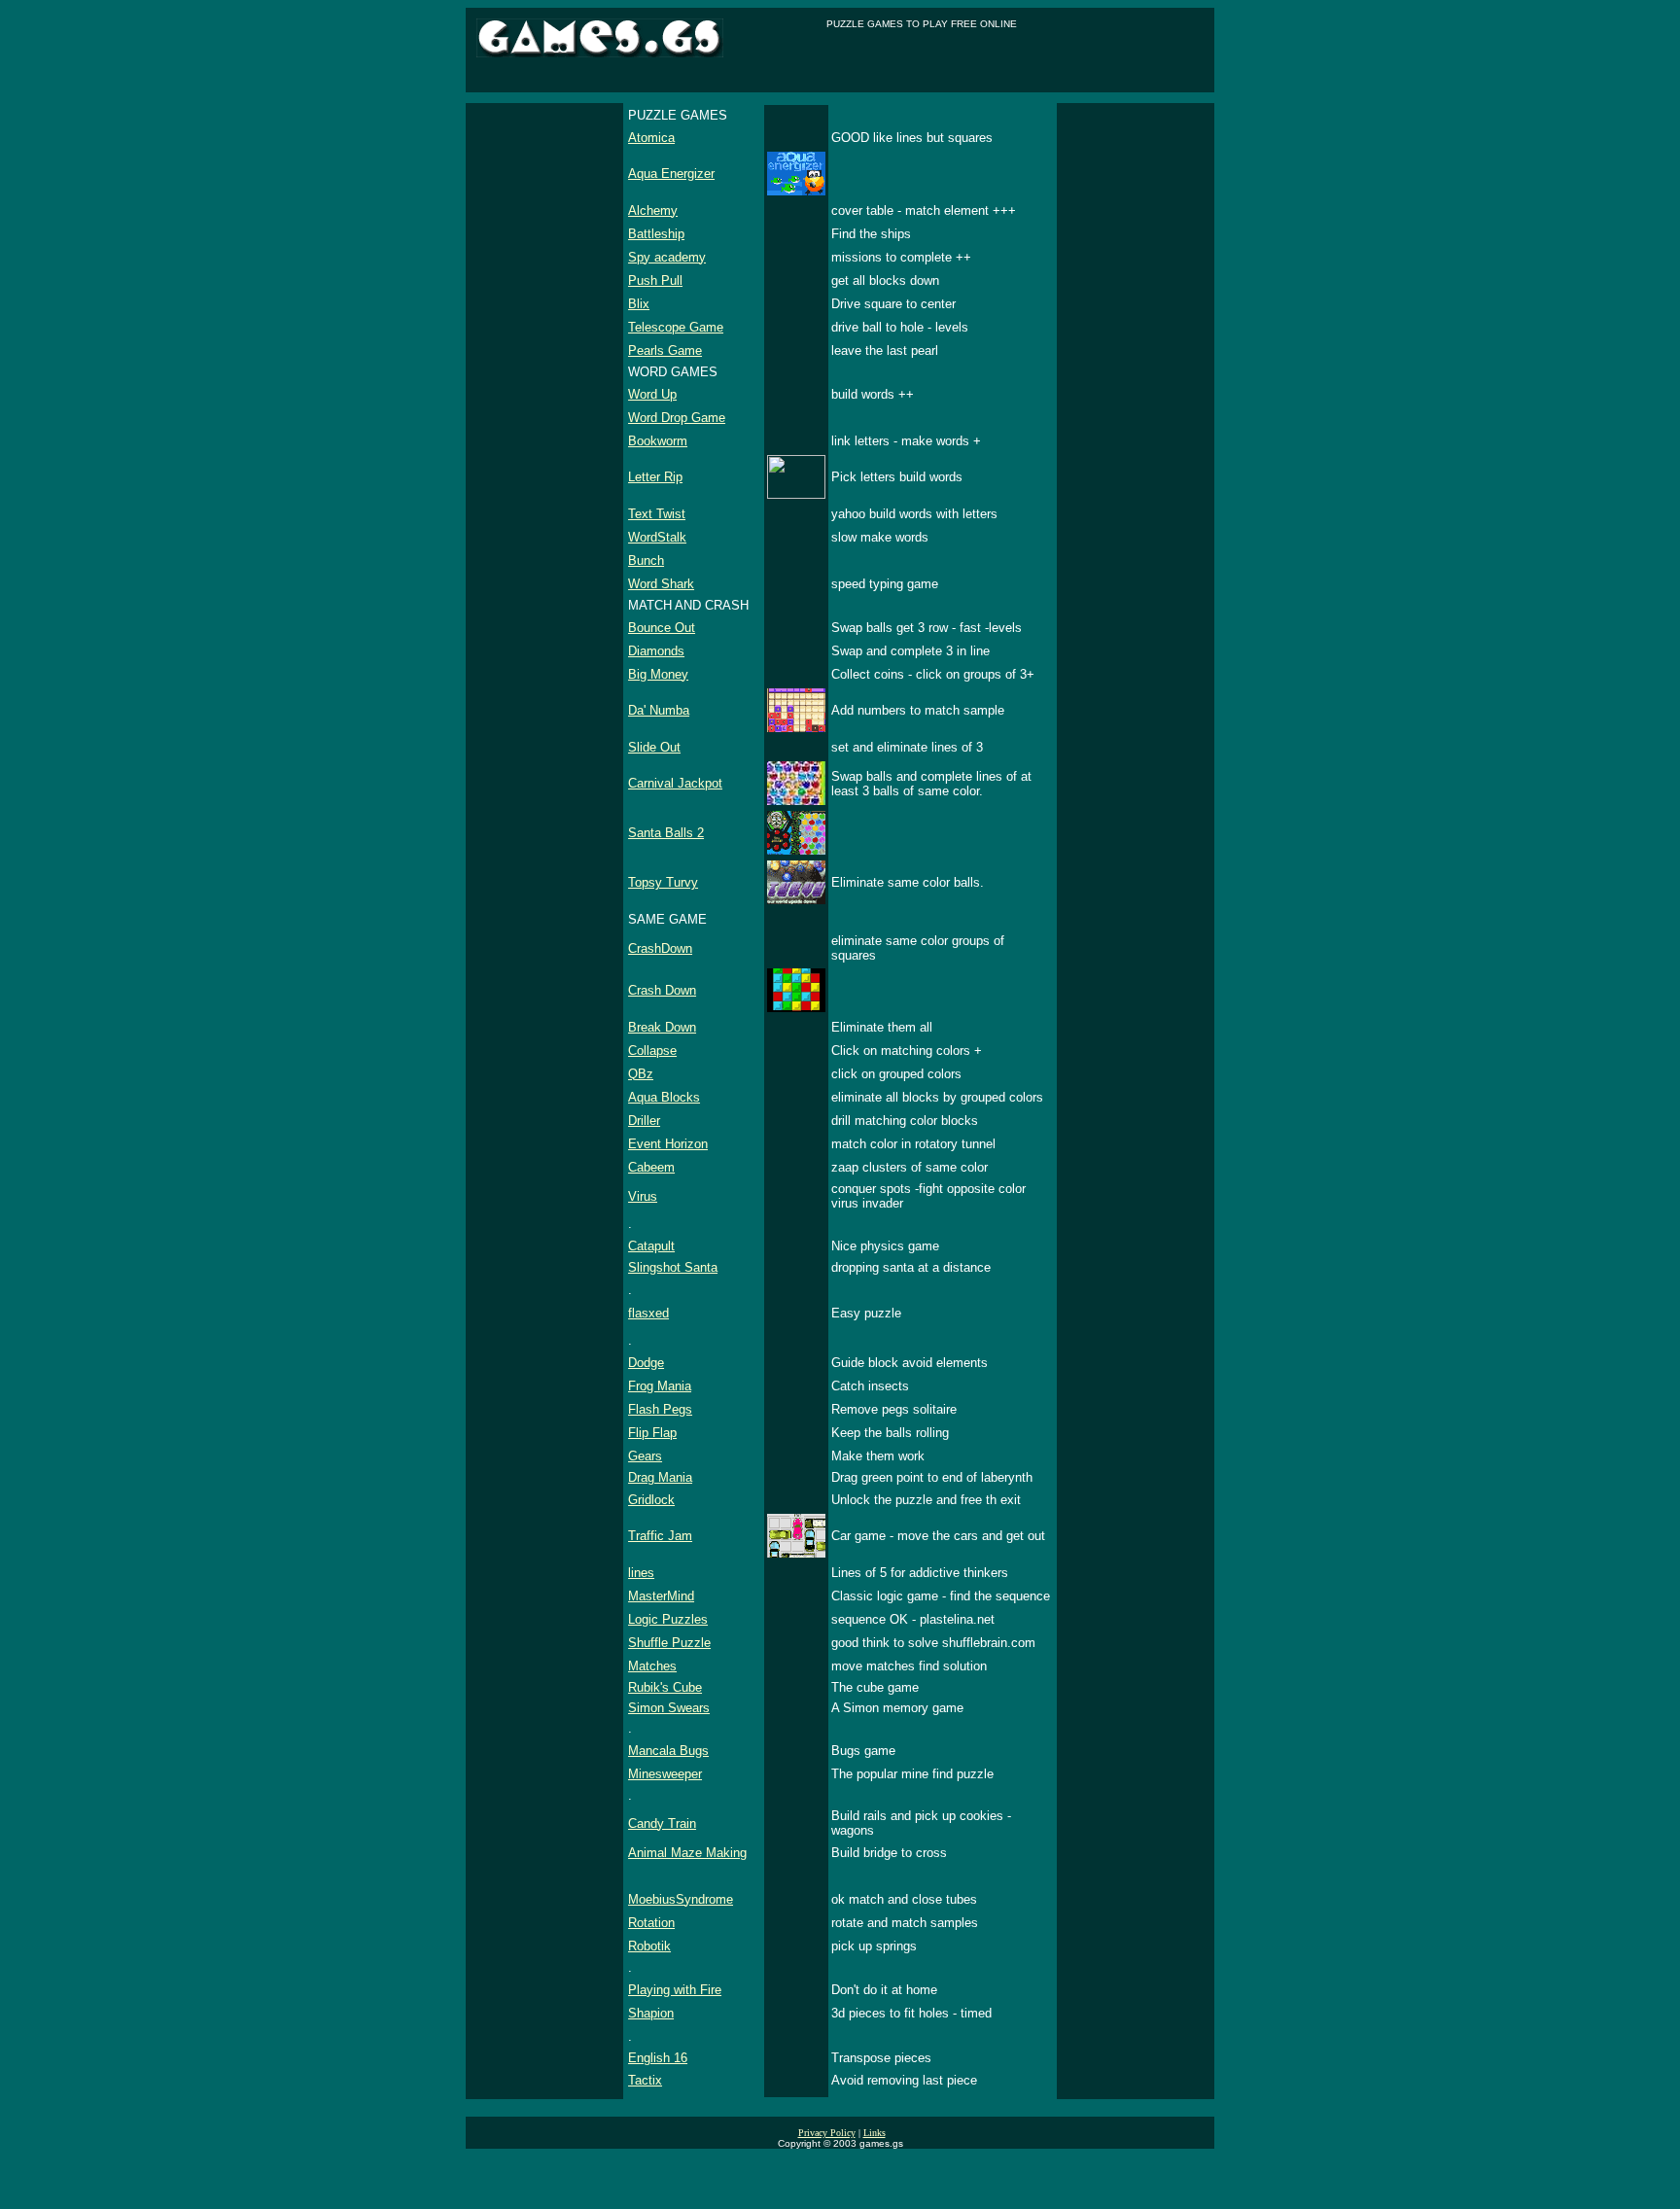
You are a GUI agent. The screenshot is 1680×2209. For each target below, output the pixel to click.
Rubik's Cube (665, 1687)
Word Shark (661, 584)
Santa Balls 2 (666, 833)
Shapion (651, 2013)
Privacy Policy (827, 2133)
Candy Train (662, 1823)
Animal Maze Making (687, 1853)
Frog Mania (660, 1386)
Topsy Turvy (663, 882)
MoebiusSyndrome (681, 1899)
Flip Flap (652, 1433)
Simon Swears (669, 1708)
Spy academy (667, 257)
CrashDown (660, 948)
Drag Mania (660, 1477)
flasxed (648, 1313)
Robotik (649, 1946)
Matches (652, 1666)
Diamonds (656, 651)
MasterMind (661, 1596)
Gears (645, 1456)
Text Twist (657, 514)
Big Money (658, 674)
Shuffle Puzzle (669, 1643)
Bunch (646, 561)
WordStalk (657, 537)
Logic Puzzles (668, 1619)
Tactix (645, 2080)
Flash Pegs (660, 1409)
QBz (641, 1074)
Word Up (652, 394)
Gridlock (651, 1500)
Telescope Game (676, 327)
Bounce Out (662, 628)
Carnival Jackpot (675, 783)
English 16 (658, 2058)
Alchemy (653, 210)
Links (875, 2133)
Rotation (651, 1923)
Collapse (652, 1051)
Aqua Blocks (664, 1097)
